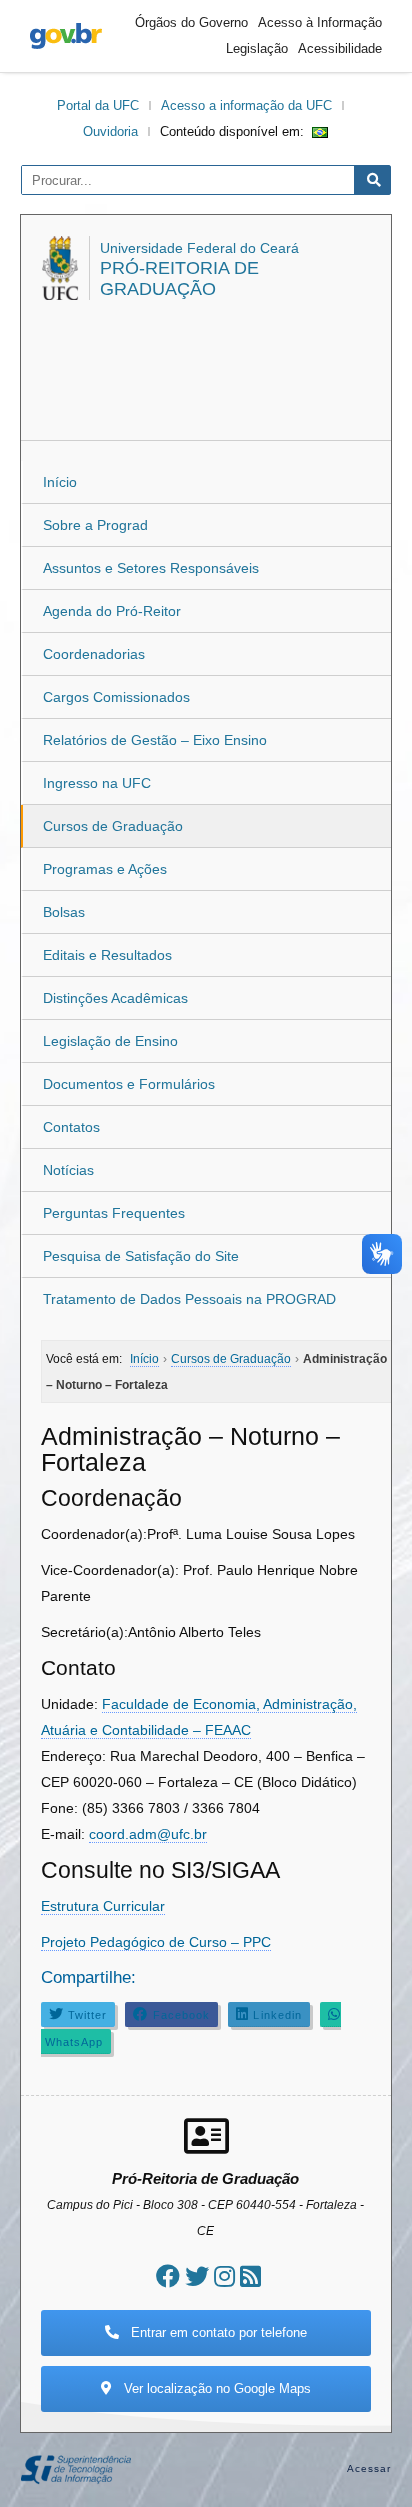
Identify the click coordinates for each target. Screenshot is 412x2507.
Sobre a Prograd (95, 525)
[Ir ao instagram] (224, 2276)
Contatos (71, 1127)
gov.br (66, 36)
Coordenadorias (94, 654)
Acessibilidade (340, 48)
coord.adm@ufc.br (148, 1834)
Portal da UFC (98, 105)
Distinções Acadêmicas (115, 998)
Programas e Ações (105, 869)
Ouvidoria (110, 131)
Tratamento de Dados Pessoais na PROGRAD (189, 1299)
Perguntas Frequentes (114, 1213)
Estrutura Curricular (103, 1906)
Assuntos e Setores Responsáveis (151, 568)
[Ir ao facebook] (168, 2276)
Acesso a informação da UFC (246, 105)
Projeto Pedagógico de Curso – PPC (156, 1942)
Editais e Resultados (107, 955)
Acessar (369, 2468)
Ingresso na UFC (97, 783)
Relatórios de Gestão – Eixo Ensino (155, 740)
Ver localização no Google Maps (215, 2388)
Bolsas (64, 912)
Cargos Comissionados (116, 697)
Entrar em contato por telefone (217, 2332)
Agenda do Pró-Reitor (112, 611)
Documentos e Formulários (129, 1084)
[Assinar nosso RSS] (250, 2276)
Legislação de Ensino (110, 1041)
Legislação (257, 48)
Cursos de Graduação (113, 826)
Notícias (68, 1170)
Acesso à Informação (320, 22)
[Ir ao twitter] (197, 2276)
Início (60, 482)
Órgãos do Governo (191, 22)
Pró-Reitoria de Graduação (179, 278)
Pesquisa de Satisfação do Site (141, 1256)
